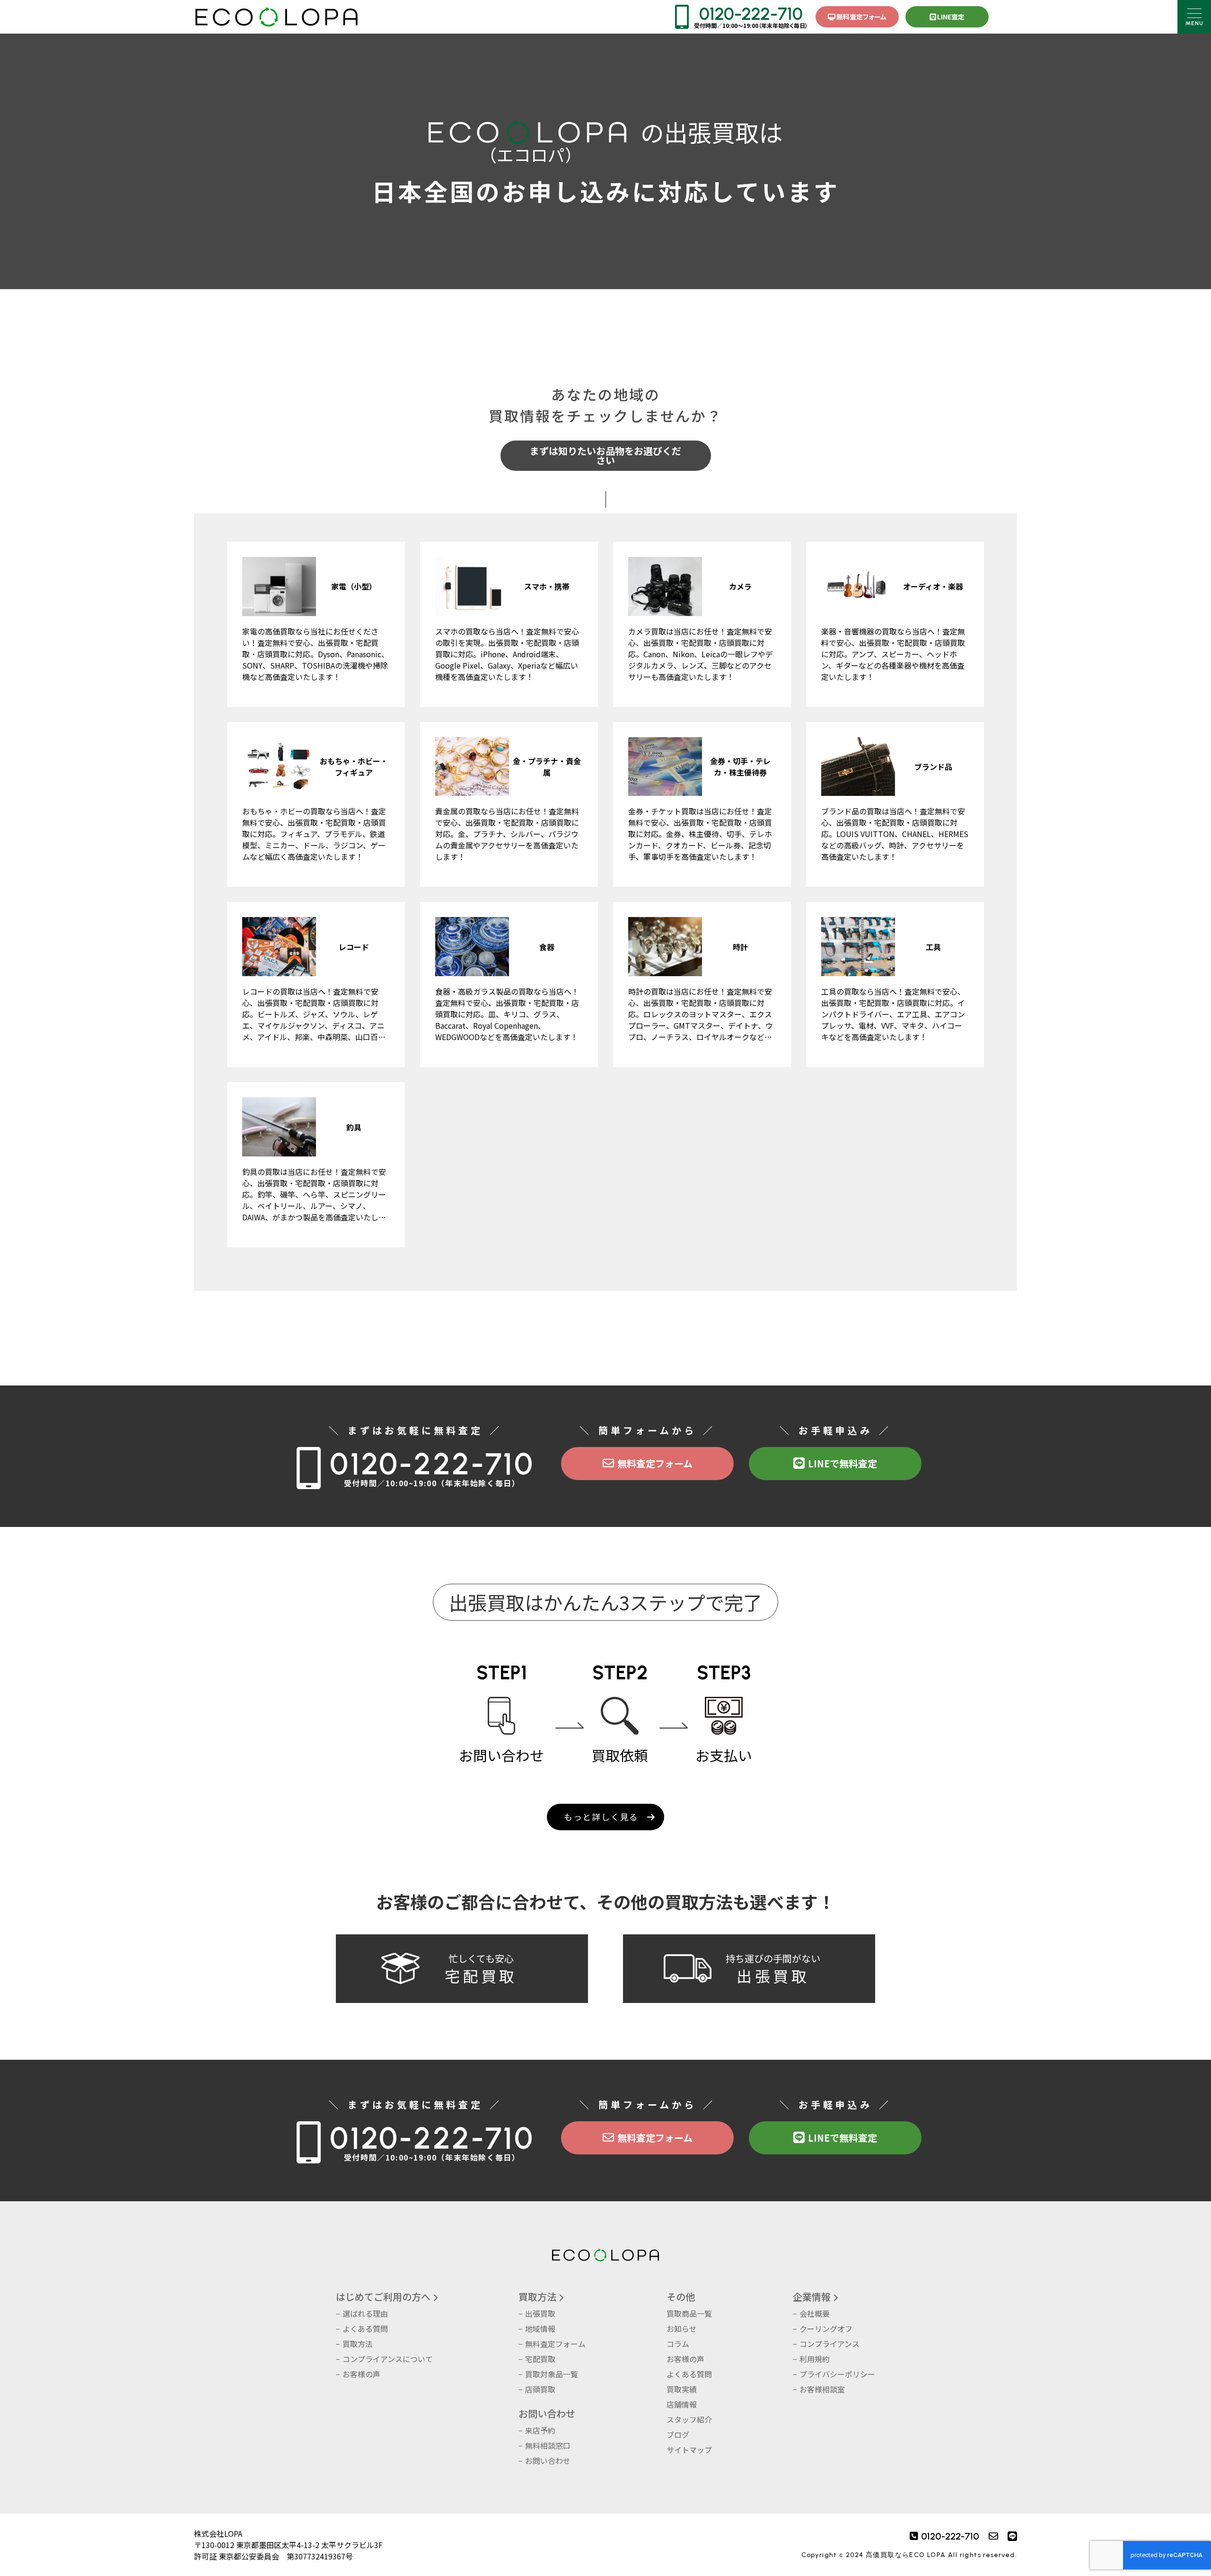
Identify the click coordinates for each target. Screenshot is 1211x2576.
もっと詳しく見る (601, 1817)
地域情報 (540, 2329)
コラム (678, 2344)
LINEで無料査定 (842, 1463)
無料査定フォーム (861, 17)
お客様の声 (361, 2374)
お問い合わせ (548, 2461)
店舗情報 (682, 2404)
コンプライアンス (829, 2344)
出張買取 (540, 2313)
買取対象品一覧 (552, 2374)
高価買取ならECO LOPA (906, 2555)
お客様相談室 (822, 2389)
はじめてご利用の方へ (383, 2297)
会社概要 (815, 2313)
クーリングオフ (826, 2329)
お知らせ (682, 2329)
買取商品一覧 (689, 2313)
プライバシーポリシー (837, 2374)
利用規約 (815, 2359)
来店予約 (540, 2430)
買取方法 (358, 2344)
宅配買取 (540, 2359)
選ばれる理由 (365, 2313)
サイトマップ (689, 2450)
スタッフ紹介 (689, 2419)
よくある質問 (365, 2329)
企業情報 (812, 2297)
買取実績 (682, 2389)
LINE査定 (951, 17)
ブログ (678, 2435)
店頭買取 (540, 2389)
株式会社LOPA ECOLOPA (276, 17)
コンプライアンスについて (388, 2359)
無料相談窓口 (548, 2445)
